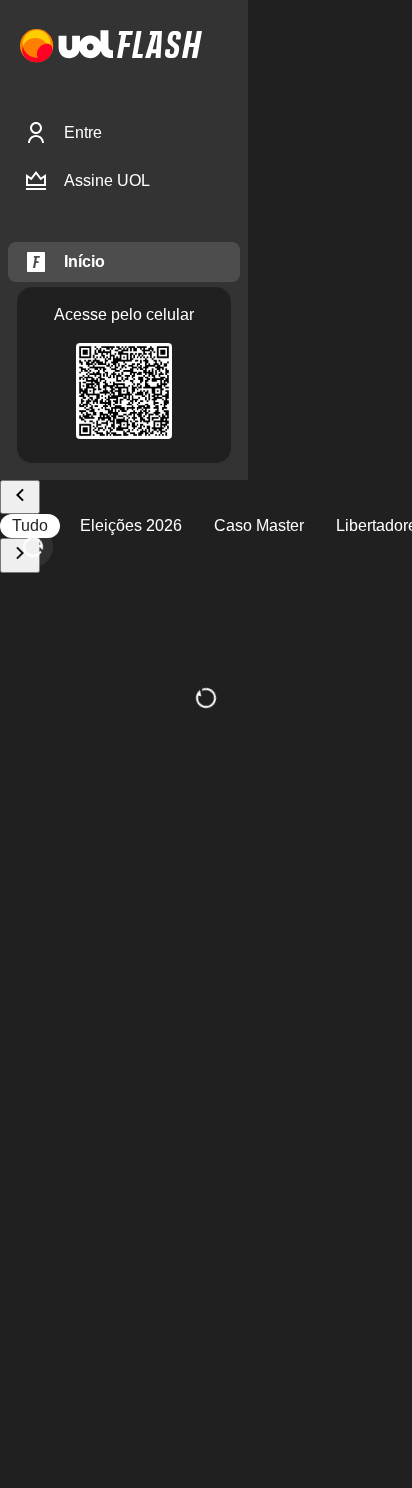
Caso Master (259, 525)
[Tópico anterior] (20, 497)
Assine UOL (107, 180)
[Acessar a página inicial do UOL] (66, 46)
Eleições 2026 (131, 525)
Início (84, 261)
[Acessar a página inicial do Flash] (159, 46)
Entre (83, 132)
